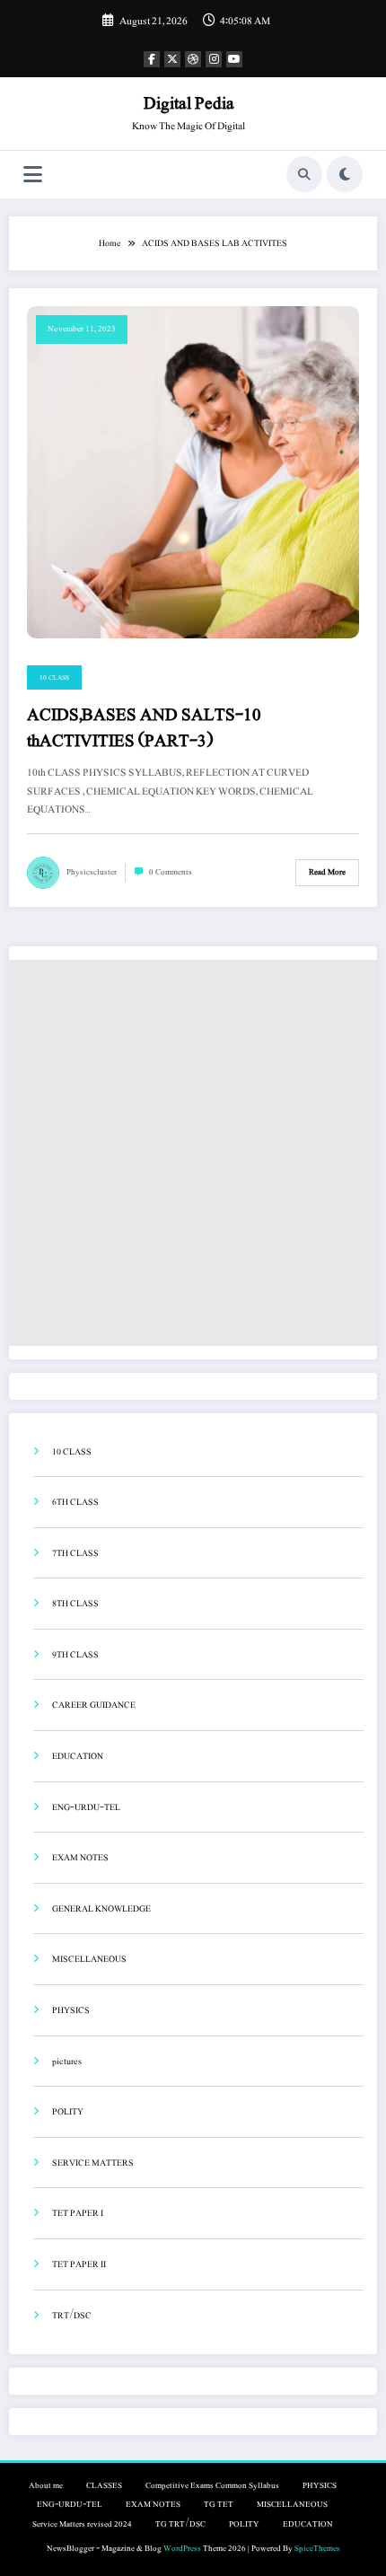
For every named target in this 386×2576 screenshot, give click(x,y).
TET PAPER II (79, 2264)
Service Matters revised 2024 (82, 2524)
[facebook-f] (152, 59)
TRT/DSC (72, 2315)
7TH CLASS (75, 1553)
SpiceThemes (317, 2549)
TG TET (219, 2505)
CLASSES (104, 2486)
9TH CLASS (75, 1654)
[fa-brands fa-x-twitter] (172, 59)
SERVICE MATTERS (93, 2163)
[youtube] (234, 59)
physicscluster (92, 872)
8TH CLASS (75, 1603)
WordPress (182, 2549)
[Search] (304, 174)
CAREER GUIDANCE (94, 1705)
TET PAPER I (78, 2213)
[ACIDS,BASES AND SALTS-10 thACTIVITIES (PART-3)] (193, 471)
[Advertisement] (193, 1153)
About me (46, 2486)
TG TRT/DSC (180, 2524)
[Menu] (33, 175)
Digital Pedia (189, 103)
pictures (67, 2061)
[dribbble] (193, 59)
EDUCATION (78, 1756)
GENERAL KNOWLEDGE (101, 1908)
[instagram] (214, 59)
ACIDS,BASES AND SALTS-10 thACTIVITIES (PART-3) (144, 729)
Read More (327, 872)
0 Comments (171, 872)
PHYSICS (71, 2010)
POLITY (68, 2111)
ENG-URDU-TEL (86, 1807)
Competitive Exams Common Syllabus (212, 2486)
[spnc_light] (345, 174)
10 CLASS (54, 677)
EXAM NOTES (80, 1857)
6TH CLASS (75, 1502)
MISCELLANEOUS (89, 1959)
